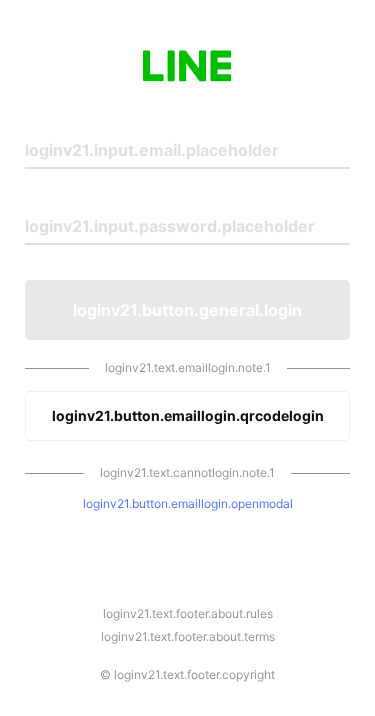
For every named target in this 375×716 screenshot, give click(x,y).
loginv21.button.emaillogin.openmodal (188, 503)
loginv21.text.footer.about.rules (188, 613)
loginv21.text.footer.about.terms (188, 636)
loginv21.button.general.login (187, 310)
